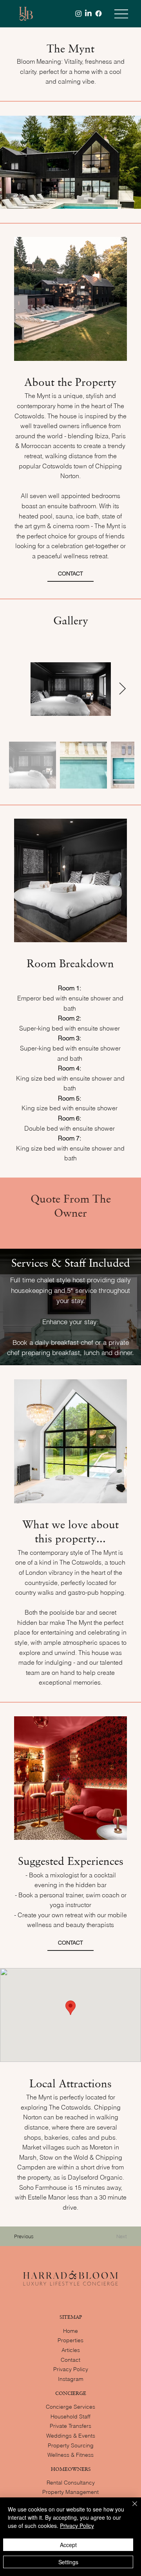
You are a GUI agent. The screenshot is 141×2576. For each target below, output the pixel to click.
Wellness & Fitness (70, 2455)
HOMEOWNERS (71, 2469)
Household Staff (70, 2416)
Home (70, 2331)
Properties (70, 2340)
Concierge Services (70, 2407)
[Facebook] (99, 13)
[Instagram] (79, 13)
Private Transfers (70, 2426)
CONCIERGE (71, 2393)
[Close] (130, 2508)
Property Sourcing (71, 2445)
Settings (68, 2562)
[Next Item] (123, 689)
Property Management (70, 2492)
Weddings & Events (71, 2436)
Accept (68, 2545)
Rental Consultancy (71, 2483)
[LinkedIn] (88, 13)
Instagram (71, 2379)
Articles (71, 2350)
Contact (70, 2360)
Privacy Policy (71, 2369)
